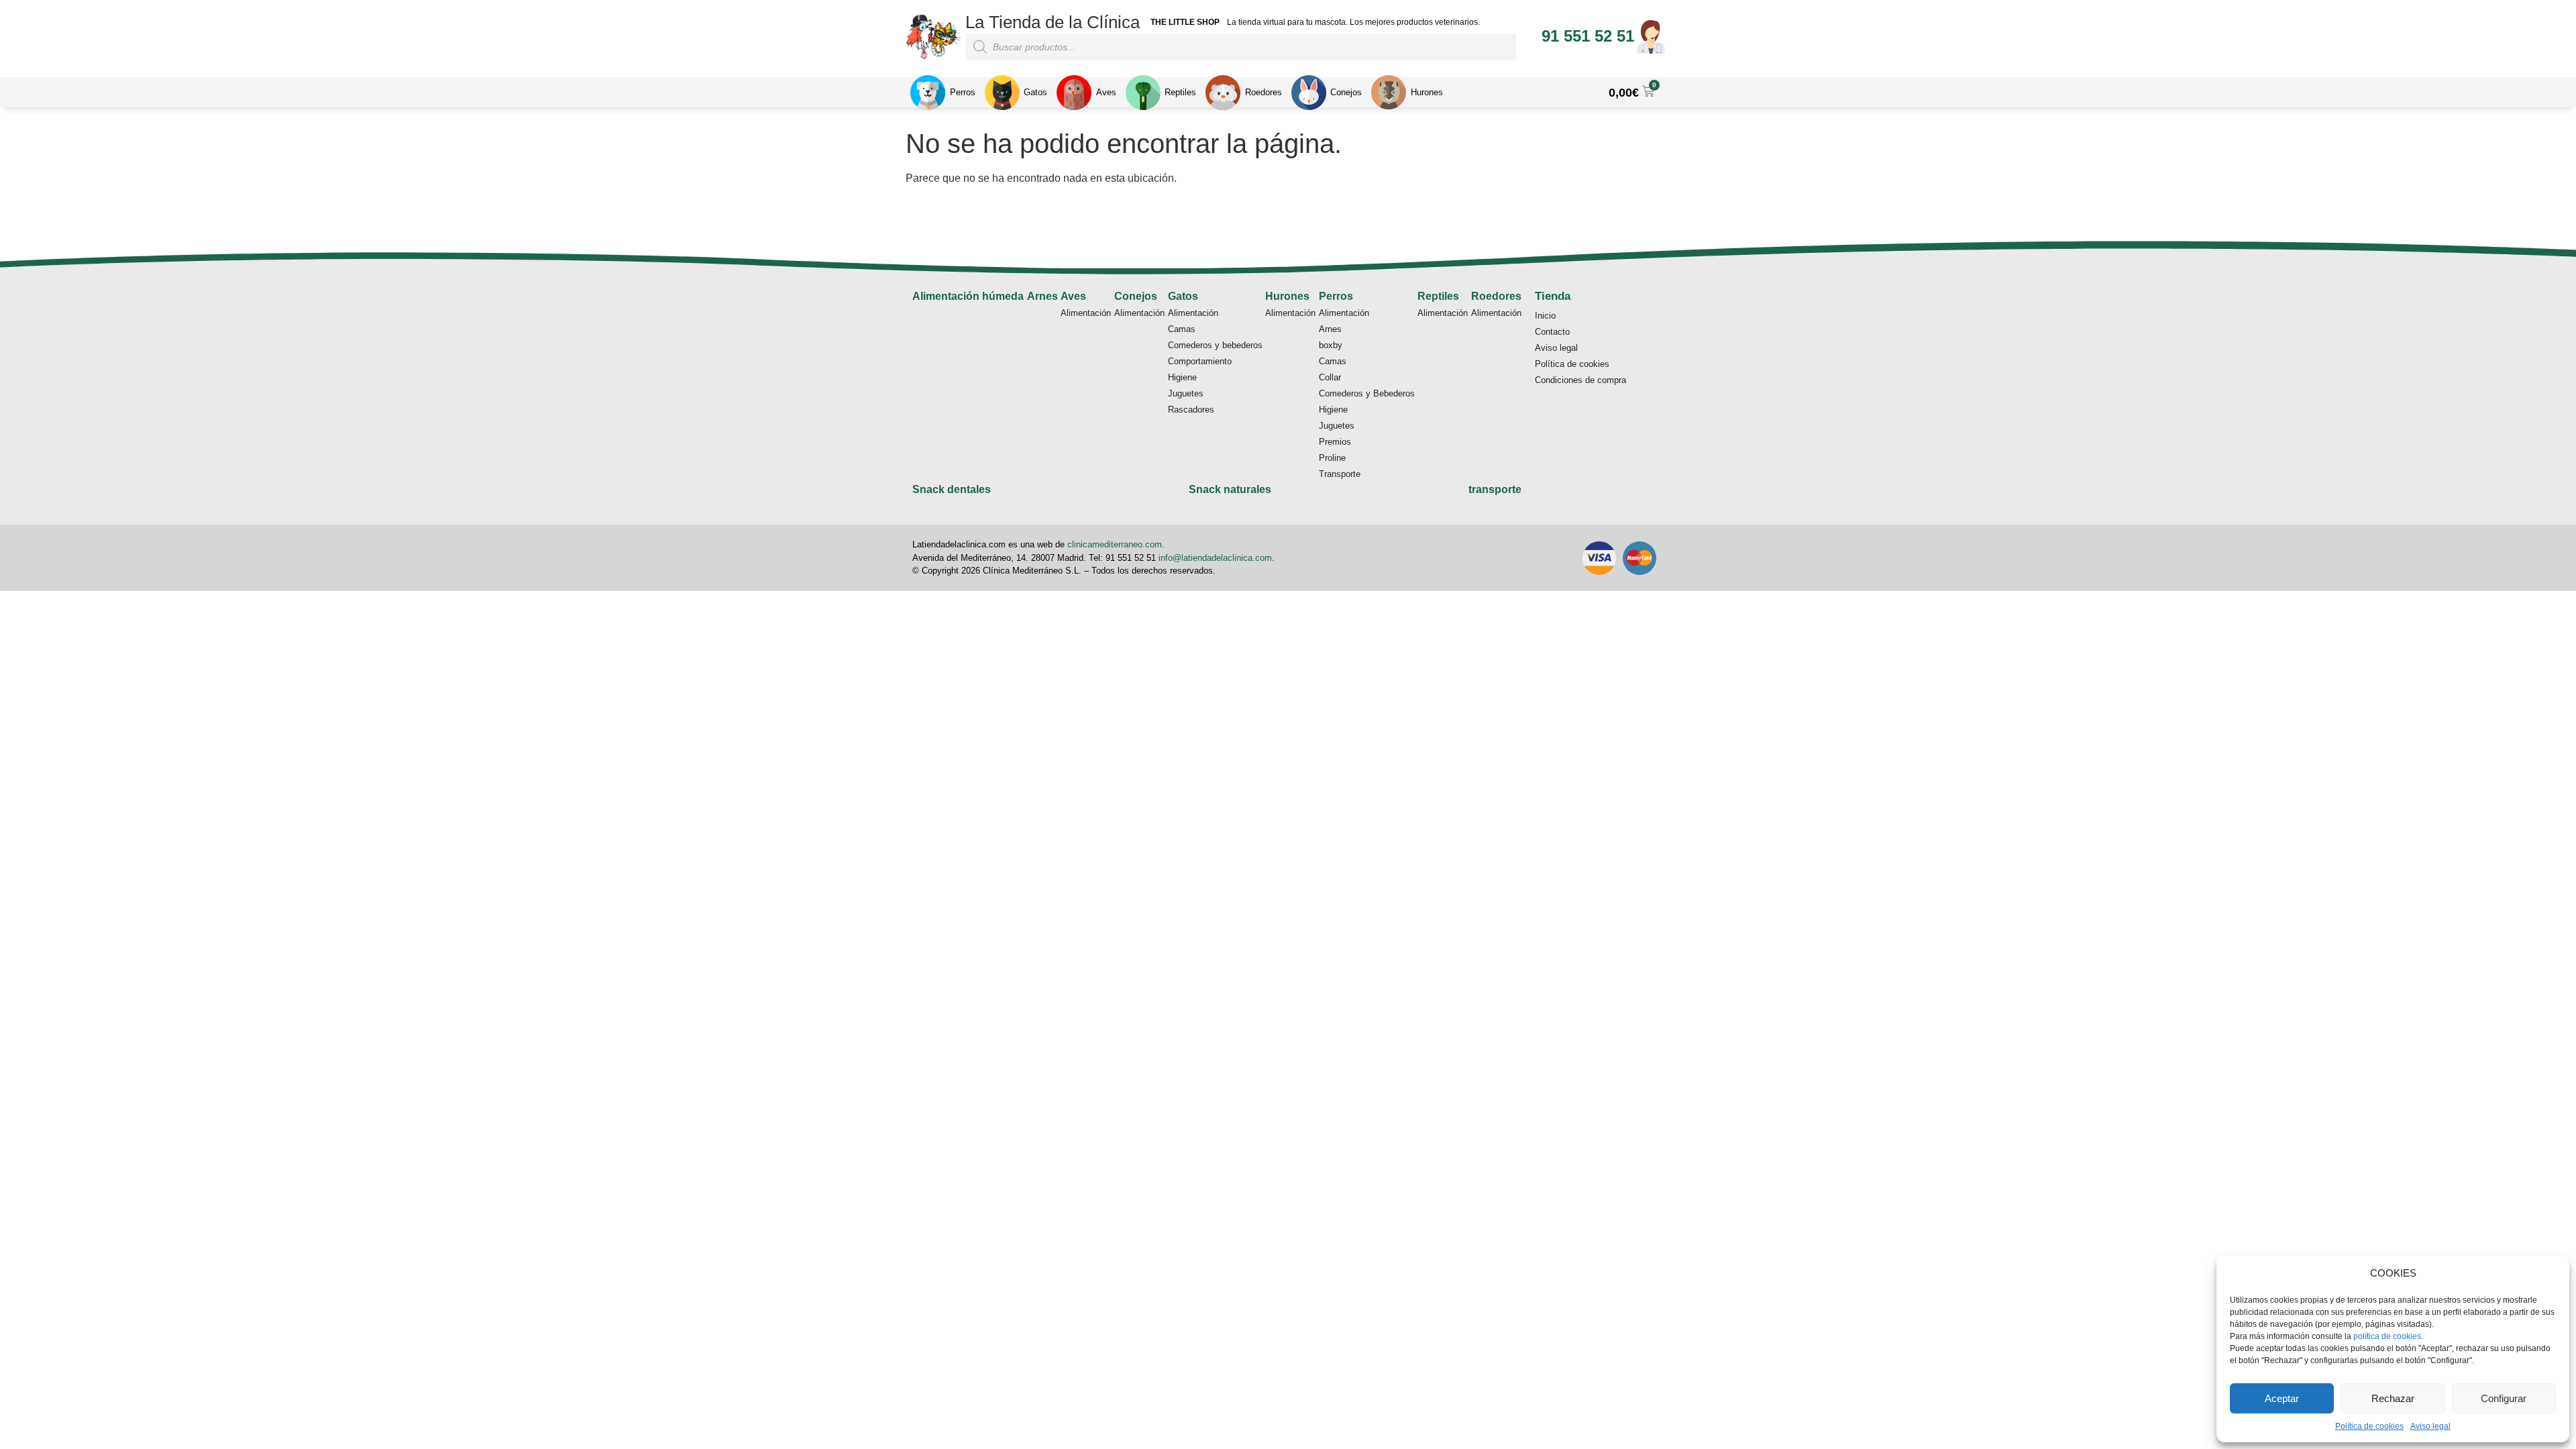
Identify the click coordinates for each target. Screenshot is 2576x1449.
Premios (1335, 442)
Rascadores (1191, 410)
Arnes (1042, 296)
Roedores (1496, 296)
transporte (1495, 489)
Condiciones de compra (1580, 380)
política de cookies (2387, 1336)
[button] (1588, 36)
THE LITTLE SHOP (1185, 22)
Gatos (1183, 296)
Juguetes (1186, 393)
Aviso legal (2430, 1426)
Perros (1336, 296)
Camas (1182, 329)
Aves (1073, 296)
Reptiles (1438, 296)
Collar (1330, 377)
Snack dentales (952, 489)
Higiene (1182, 377)
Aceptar (2282, 1398)
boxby (1331, 345)
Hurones (1287, 296)
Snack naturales (1230, 489)
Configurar (2504, 1398)
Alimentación (1086, 313)
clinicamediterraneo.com (1115, 544)
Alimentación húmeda (968, 296)
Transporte (1340, 474)
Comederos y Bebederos (1367, 393)
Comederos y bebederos (1215, 345)
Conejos (1136, 296)
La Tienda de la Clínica (1053, 22)
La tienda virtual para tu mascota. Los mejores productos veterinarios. (1353, 22)
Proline (1332, 458)
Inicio (1545, 316)
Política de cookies (2369, 1426)
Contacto (1552, 332)
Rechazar (2393, 1398)
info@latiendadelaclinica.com (1215, 558)
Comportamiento (1200, 361)
